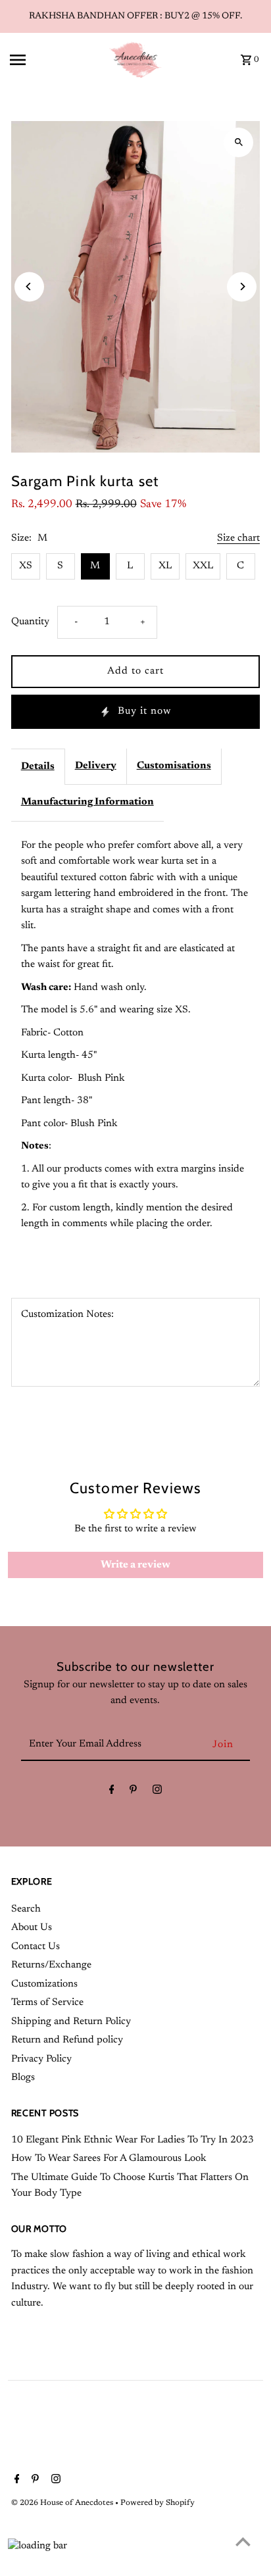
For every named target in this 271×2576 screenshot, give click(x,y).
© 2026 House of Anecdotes (63, 2503)
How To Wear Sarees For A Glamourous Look (109, 2159)
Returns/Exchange (51, 1965)
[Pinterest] (133, 1793)
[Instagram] (157, 1793)
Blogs (23, 2078)
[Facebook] (112, 1793)
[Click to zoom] (238, 142)
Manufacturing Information (87, 802)
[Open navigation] (55, 60)
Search (26, 1909)
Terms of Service (47, 2003)
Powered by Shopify (158, 2503)
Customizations (44, 1984)
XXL (203, 566)
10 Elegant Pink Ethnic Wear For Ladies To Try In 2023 (133, 2140)
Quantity (30, 622)
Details (38, 767)
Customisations (174, 766)
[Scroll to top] (243, 2541)
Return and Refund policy (67, 2040)
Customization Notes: (67, 1315)
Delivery (96, 766)
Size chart (238, 538)
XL (165, 566)
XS (26, 566)
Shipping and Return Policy (71, 2022)
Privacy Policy (41, 2059)
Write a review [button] (135, 1565)
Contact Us (36, 1947)
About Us (32, 1928)
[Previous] (29, 286)
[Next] (242, 286)
